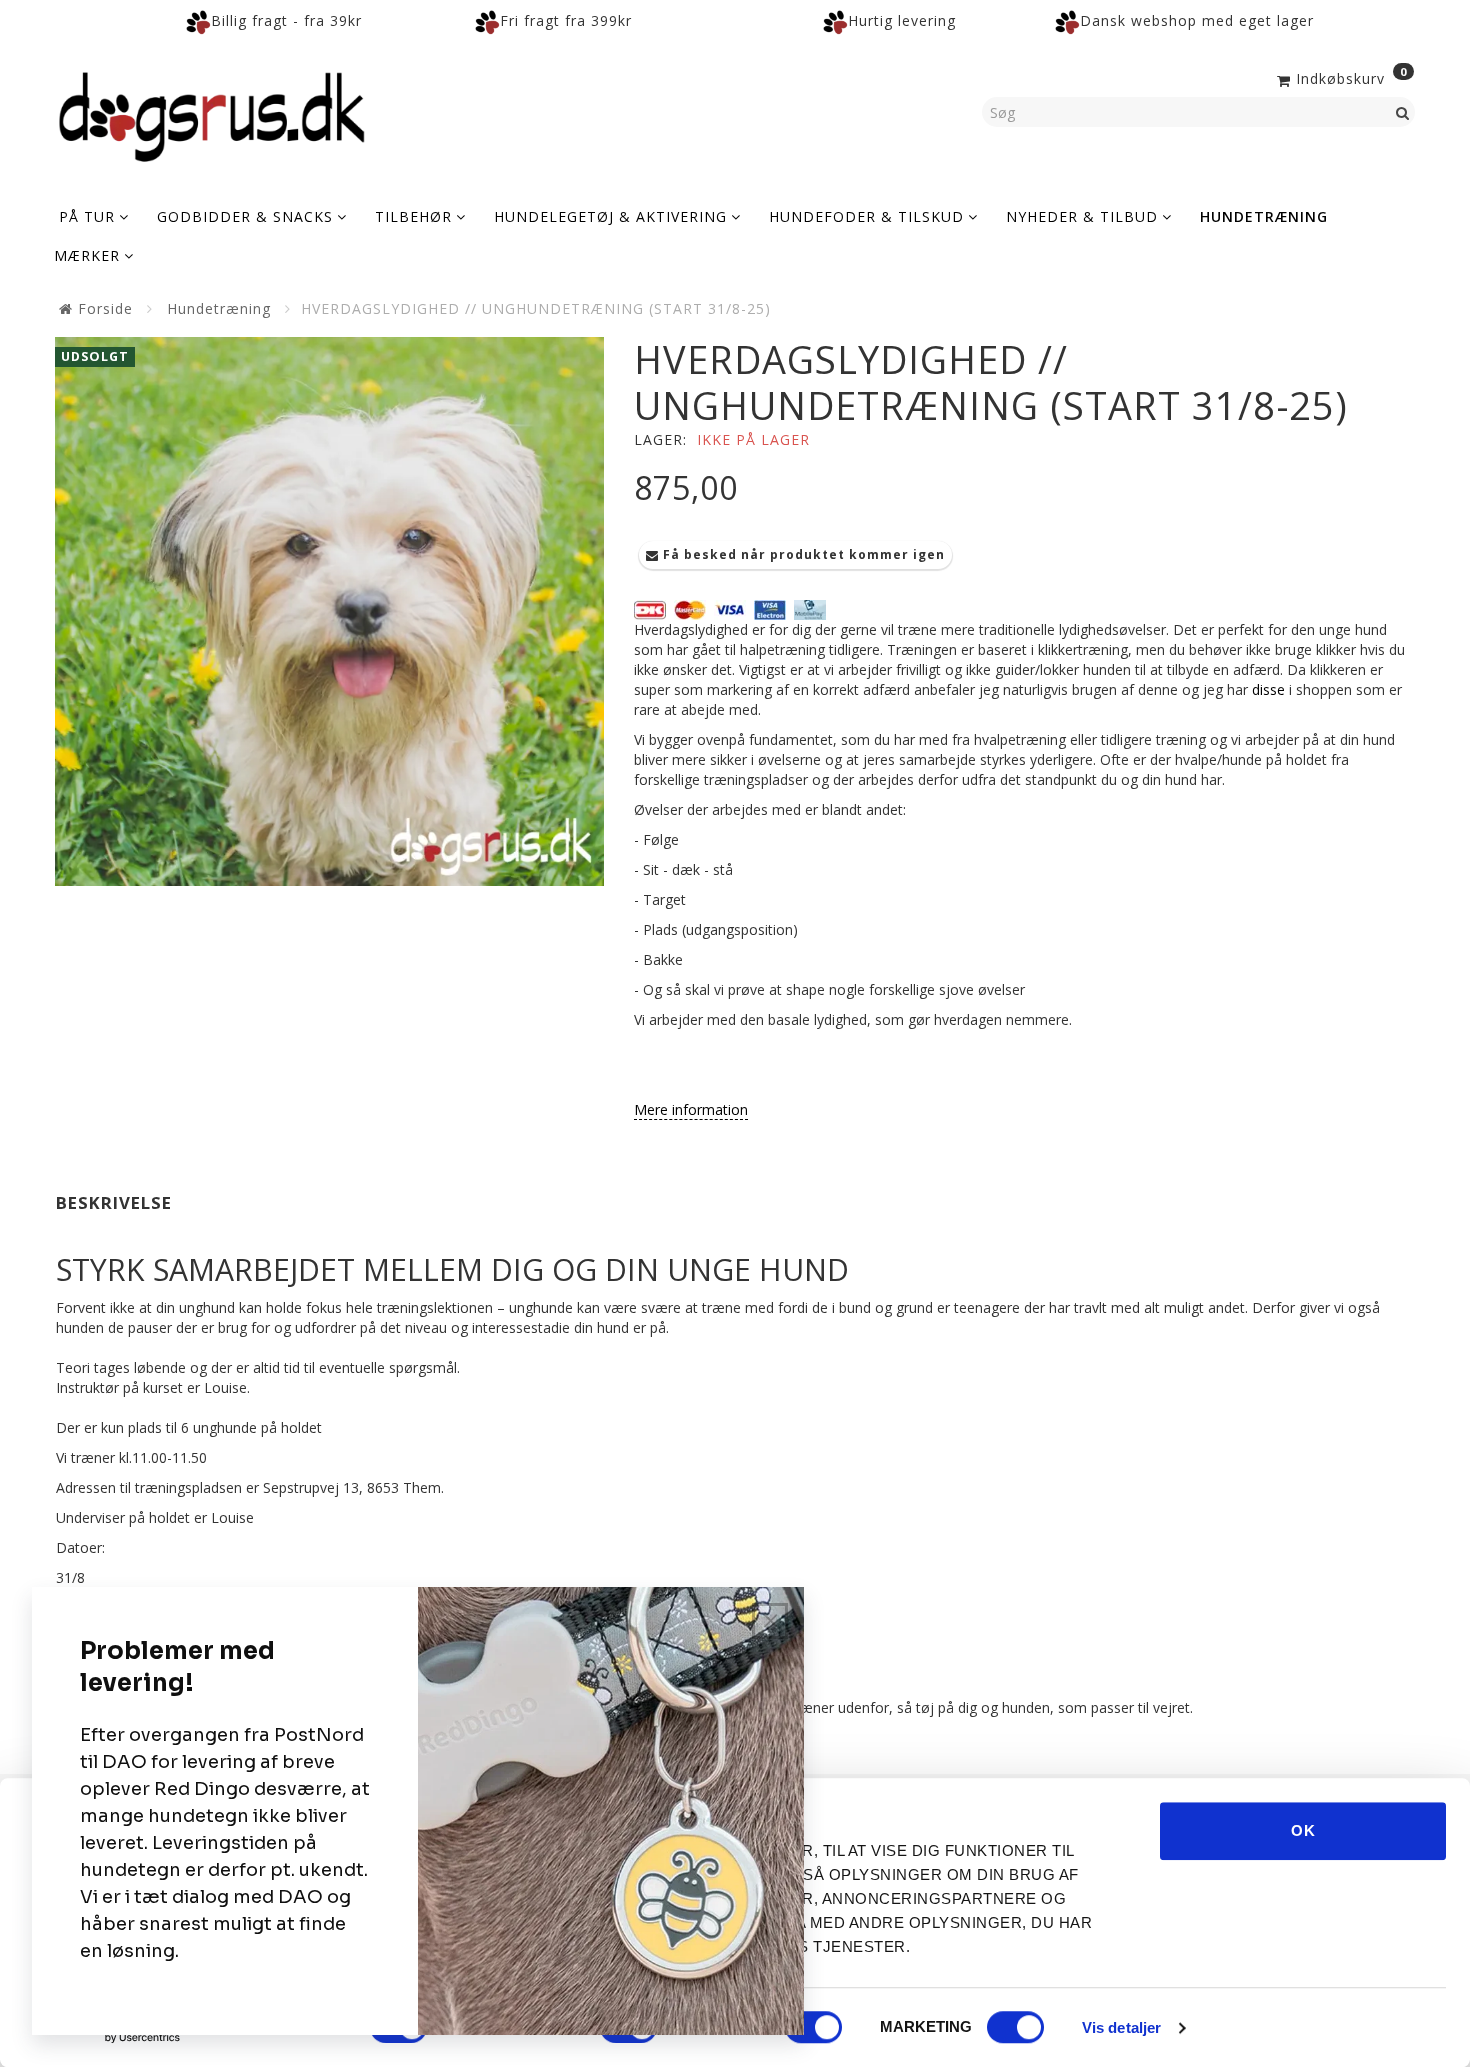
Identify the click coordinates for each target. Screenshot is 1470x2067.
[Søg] (1403, 112)
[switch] (813, 2027)
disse (1268, 689)
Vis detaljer (1121, 2027)
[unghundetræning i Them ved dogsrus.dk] (329, 611)
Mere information (691, 1109)
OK (1303, 1830)
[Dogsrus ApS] (212, 114)
